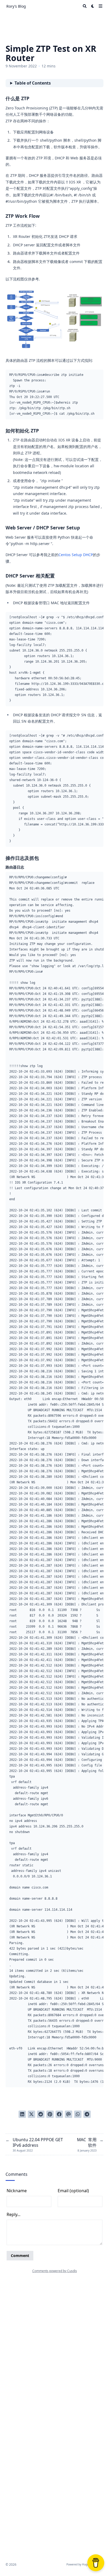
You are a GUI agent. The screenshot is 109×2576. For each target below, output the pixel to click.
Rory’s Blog (16, 6)
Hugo (85, 2564)
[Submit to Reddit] (41, 2114)
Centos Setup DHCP (76, 555)
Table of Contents (33, 83)
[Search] (85, 6)
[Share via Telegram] (87, 2114)
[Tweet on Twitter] (31, 2114)
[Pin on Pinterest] (50, 2114)
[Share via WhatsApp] (78, 2114)
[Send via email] (69, 2114)
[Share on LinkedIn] (22, 2114)
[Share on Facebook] (59, 2114)
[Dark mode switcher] (93, 6)
